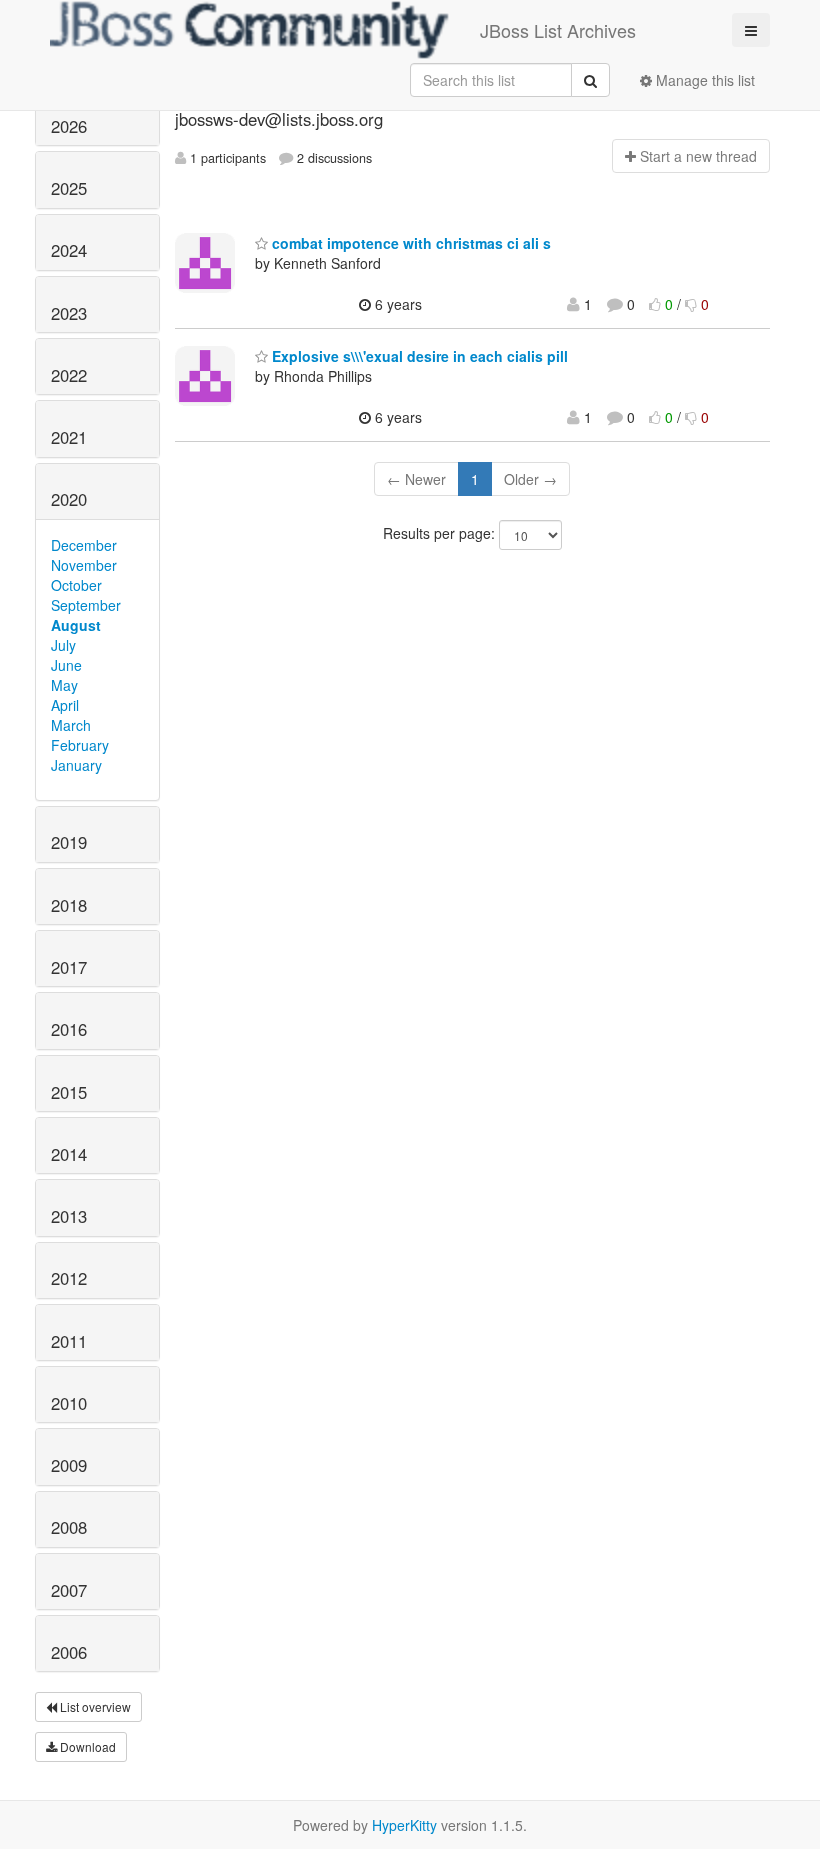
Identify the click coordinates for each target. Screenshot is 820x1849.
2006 (69, 1652)
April (65, 705)
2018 (69, 905)
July (63, 645)
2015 (69, 1092)
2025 (69, 188)
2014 (69, 1154)
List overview (94, 1706)
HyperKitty (404, 1825)
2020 (69, 499)
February (80, 745)
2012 (69, 1278)
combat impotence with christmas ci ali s (409, 243)
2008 (69, 1527)
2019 (69, 842)
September (86, 605)
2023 (69, 313)
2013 (69, 1216)
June (66, 665)
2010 (69, 1403)
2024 (69, 250)
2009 (69, 1465)
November (84, 565)
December (84, 545)
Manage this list (703, 80)
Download (86, 1746)
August (76, 625)
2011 (69, 1341)
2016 (69, 1029)
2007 (69, 1590)
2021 (69, 437)
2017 (69, 967)
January (76, 765)
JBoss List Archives (558, 30)
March (71, 725)
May (64, 685)
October (76, 585)
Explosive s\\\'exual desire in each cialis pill (418, 356)
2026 (69, 126)
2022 (69, 375)
